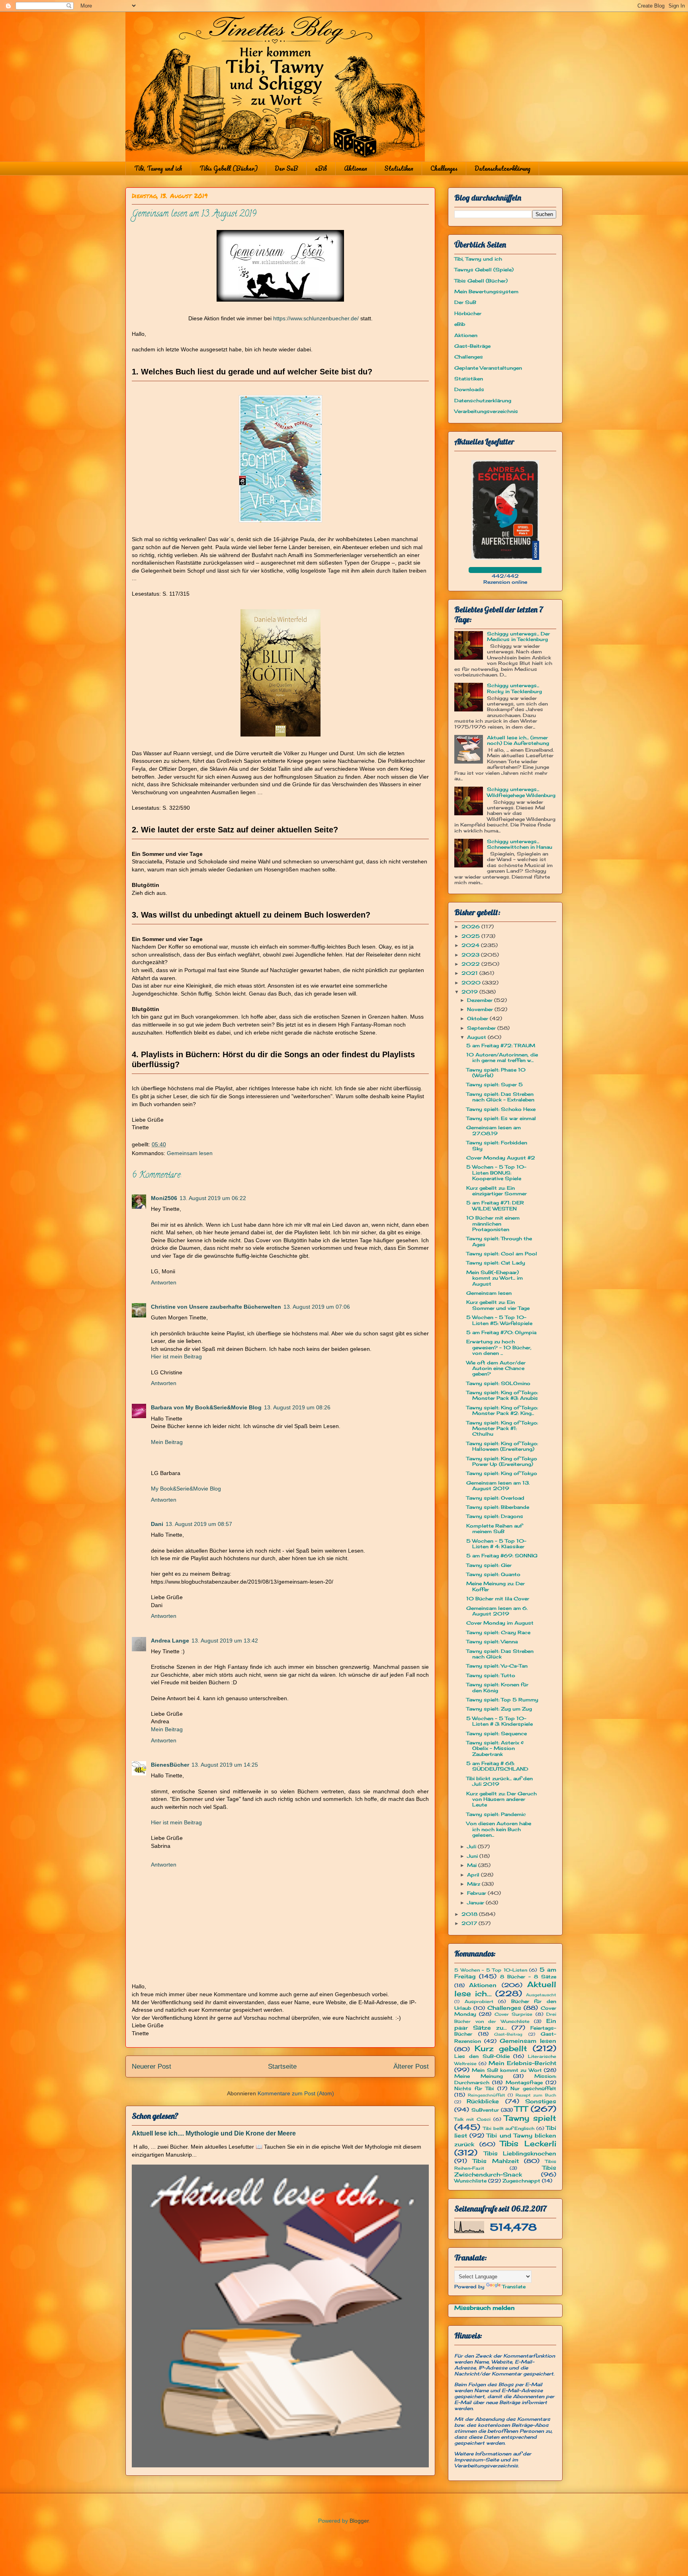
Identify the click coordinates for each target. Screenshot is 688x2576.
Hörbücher (468, 313)
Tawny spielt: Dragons (495, 1516)
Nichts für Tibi (474, 2088)
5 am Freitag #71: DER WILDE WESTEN (495, 1205)
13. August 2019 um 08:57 (199, 1524)
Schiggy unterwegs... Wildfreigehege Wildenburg (521, 792)
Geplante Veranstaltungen (488, 368)
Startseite (282, 2066)
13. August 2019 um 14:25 (225, 1765)
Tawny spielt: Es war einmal (501, 1118)
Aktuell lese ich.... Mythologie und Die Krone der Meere (214, 2133)
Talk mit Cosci (472, 2119)
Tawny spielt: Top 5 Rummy (502, 1700)
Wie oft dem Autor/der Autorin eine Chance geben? (496, 1368)
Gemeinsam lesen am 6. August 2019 (497, 1611)
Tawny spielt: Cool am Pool (502, 1254)
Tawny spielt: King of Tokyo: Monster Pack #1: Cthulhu (502, 1428)
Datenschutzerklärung (502, 168)
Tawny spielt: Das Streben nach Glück (500, 1654)
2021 (470, 973)
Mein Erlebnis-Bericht (522, 2063)
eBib (321, 168)
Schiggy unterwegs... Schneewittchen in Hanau (520, 844)
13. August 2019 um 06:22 (213, 1198)
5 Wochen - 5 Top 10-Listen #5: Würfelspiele (499, 1320)
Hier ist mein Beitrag (176, 1356)
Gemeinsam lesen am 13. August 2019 (498, 1486)
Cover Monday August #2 (501, 1158)
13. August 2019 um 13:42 (225, 1641)
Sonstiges (541, 2101)
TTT (521, 2109)
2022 (471, 964)
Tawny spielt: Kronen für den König (497, 1687)
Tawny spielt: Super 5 (494, 1084)
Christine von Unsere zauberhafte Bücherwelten (216, 1307)
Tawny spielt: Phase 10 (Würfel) (496, 1073)
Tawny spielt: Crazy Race (498, 1632)
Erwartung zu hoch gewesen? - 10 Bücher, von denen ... (499, 1347)
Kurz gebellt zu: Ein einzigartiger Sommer (496, 1191)
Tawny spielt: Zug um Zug (499, 1709)
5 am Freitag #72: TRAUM (501, 1045)
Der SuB (286, 168)
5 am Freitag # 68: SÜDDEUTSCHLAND (497, 1766)
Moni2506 (164, 1198)
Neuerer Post (151, 2066)
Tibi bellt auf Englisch (509, 2128)
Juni (473, 1856)
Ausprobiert (479, 2001)
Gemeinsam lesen (190, 1153)
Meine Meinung (479, 2076)
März (474, 1884)
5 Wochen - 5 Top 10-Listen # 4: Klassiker (496, 1544)
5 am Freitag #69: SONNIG (502, 1556)
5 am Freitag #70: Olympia (501, 1332)
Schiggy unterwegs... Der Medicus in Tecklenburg (518, 636)
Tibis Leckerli (528, 2143)
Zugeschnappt (521, 2181)
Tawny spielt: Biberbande (498, 1507)
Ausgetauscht (541, 1995)
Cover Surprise (513, 2014)
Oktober (478, 1018)
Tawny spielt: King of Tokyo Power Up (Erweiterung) (502, 1461)
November (481, 1009)
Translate (514, 2287)
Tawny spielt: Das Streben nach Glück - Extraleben (500, 1097)
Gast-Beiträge (472, 346)
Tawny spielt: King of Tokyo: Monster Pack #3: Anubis (502, 1395)
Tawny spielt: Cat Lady (496, 1263)
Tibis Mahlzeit (496, 2161)
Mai (473, 1865)
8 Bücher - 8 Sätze (528, 1977)
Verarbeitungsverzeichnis (486, 411)
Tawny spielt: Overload (495, 1498)
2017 (470, 1923)
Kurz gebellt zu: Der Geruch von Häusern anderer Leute (501, 1799)
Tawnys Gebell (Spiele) (484, 270)
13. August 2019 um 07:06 (317, 1307)
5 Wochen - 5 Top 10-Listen (491, 1970)
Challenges (444, 168)
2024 (471, 945)
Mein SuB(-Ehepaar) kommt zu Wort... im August (494, 1278)
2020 (472, 983)
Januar (476, 1903)
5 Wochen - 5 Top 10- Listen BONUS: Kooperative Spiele (496, 1173)
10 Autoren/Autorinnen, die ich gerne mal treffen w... (502, 1057)
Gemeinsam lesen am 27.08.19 (494, 1130)
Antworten (164, 1282)
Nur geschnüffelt (533, 2088)
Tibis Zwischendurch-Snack (505, 2171)
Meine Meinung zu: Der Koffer (495, 1586)
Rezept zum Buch (536, 2095)
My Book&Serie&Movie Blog (186, 1489)
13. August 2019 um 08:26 (297, 1407)
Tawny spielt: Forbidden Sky (497, 1145)
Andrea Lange (170, 1641)
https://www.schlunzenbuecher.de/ (316, 318)
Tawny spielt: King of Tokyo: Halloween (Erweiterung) (502, 1446)
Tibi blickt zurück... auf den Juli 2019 (499, 1781)
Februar (477, 1893)
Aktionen (356, 168)
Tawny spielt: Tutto (491, 1675)
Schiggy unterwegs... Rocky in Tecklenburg (514, 688)
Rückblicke (483, 2101)
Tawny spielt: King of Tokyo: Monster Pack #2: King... (502, 1410)
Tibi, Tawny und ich (158, 168)
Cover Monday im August (500, 1623)
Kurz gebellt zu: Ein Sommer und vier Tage (498, 1305)
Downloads (469, 389)
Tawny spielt (530, 2118)
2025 (471, 936)
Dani (157, 1524)
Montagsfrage (524, 2082)
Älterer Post (411, 2066)
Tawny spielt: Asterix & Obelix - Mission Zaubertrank (495, 1748)
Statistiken (399, 168)
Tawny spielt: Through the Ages (499, 1241)
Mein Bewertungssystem (486, 291)
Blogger (359, 2521)
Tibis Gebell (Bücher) (229, 168)
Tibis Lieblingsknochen (520, 2153)
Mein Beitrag (167, 1442)
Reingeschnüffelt (487, 2095)
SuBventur (485, 2110)
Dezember (481, 1000)
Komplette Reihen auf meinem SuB (494, 1529)
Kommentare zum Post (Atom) (296, 2093)
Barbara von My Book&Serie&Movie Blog (206, 1407)
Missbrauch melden (485, 2308)
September (482, 1028)
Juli (472, 1846)
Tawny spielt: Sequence (496, 1733)
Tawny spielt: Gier (489, 1565)
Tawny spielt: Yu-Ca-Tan (497, 1666)
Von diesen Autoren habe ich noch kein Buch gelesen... (499, 1829)
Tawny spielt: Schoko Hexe (501, 1109)
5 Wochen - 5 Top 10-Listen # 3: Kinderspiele (499, 1721)
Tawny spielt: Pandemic (496, 1814)
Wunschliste (470, 2181)
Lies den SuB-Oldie (482, 2056)
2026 (471, 927)
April (474, 1875)
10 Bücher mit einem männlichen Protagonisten (493, 1224)
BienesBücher (170, 1765)
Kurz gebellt (501, 2048)
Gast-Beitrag (508, 2034)
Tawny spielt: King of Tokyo (502, 1473)
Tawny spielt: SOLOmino (498, 1383)
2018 (470, 1914)
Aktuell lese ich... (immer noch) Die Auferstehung (518, 740)
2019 (470, 992)
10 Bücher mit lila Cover (498, 1599)
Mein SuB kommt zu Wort (507, 2070)
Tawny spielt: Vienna (492, 1642)
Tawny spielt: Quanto (493, 1574)
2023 (471, 955)
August (477, 1037)
